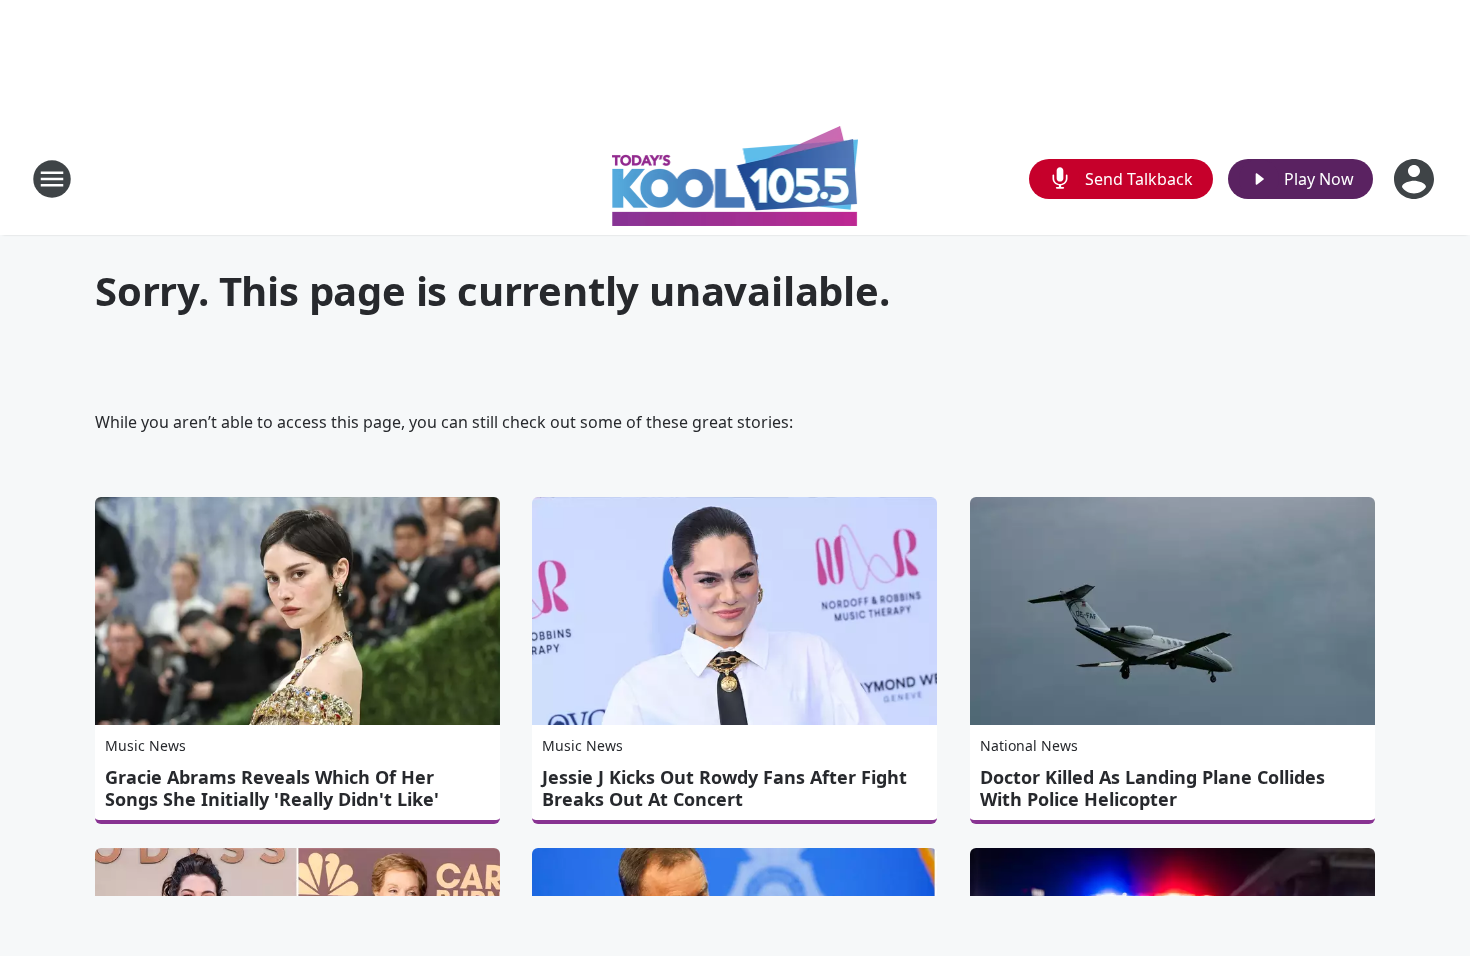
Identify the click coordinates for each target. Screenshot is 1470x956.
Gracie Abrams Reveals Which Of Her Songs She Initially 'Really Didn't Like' (272, 788)
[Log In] (1416, 179)
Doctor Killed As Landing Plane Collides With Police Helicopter (1152, 788)
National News (1029, 745)
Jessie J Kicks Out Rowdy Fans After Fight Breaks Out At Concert (724, 788)
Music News (145, 745)
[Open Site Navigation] (52, 179)
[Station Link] (735, 178)
